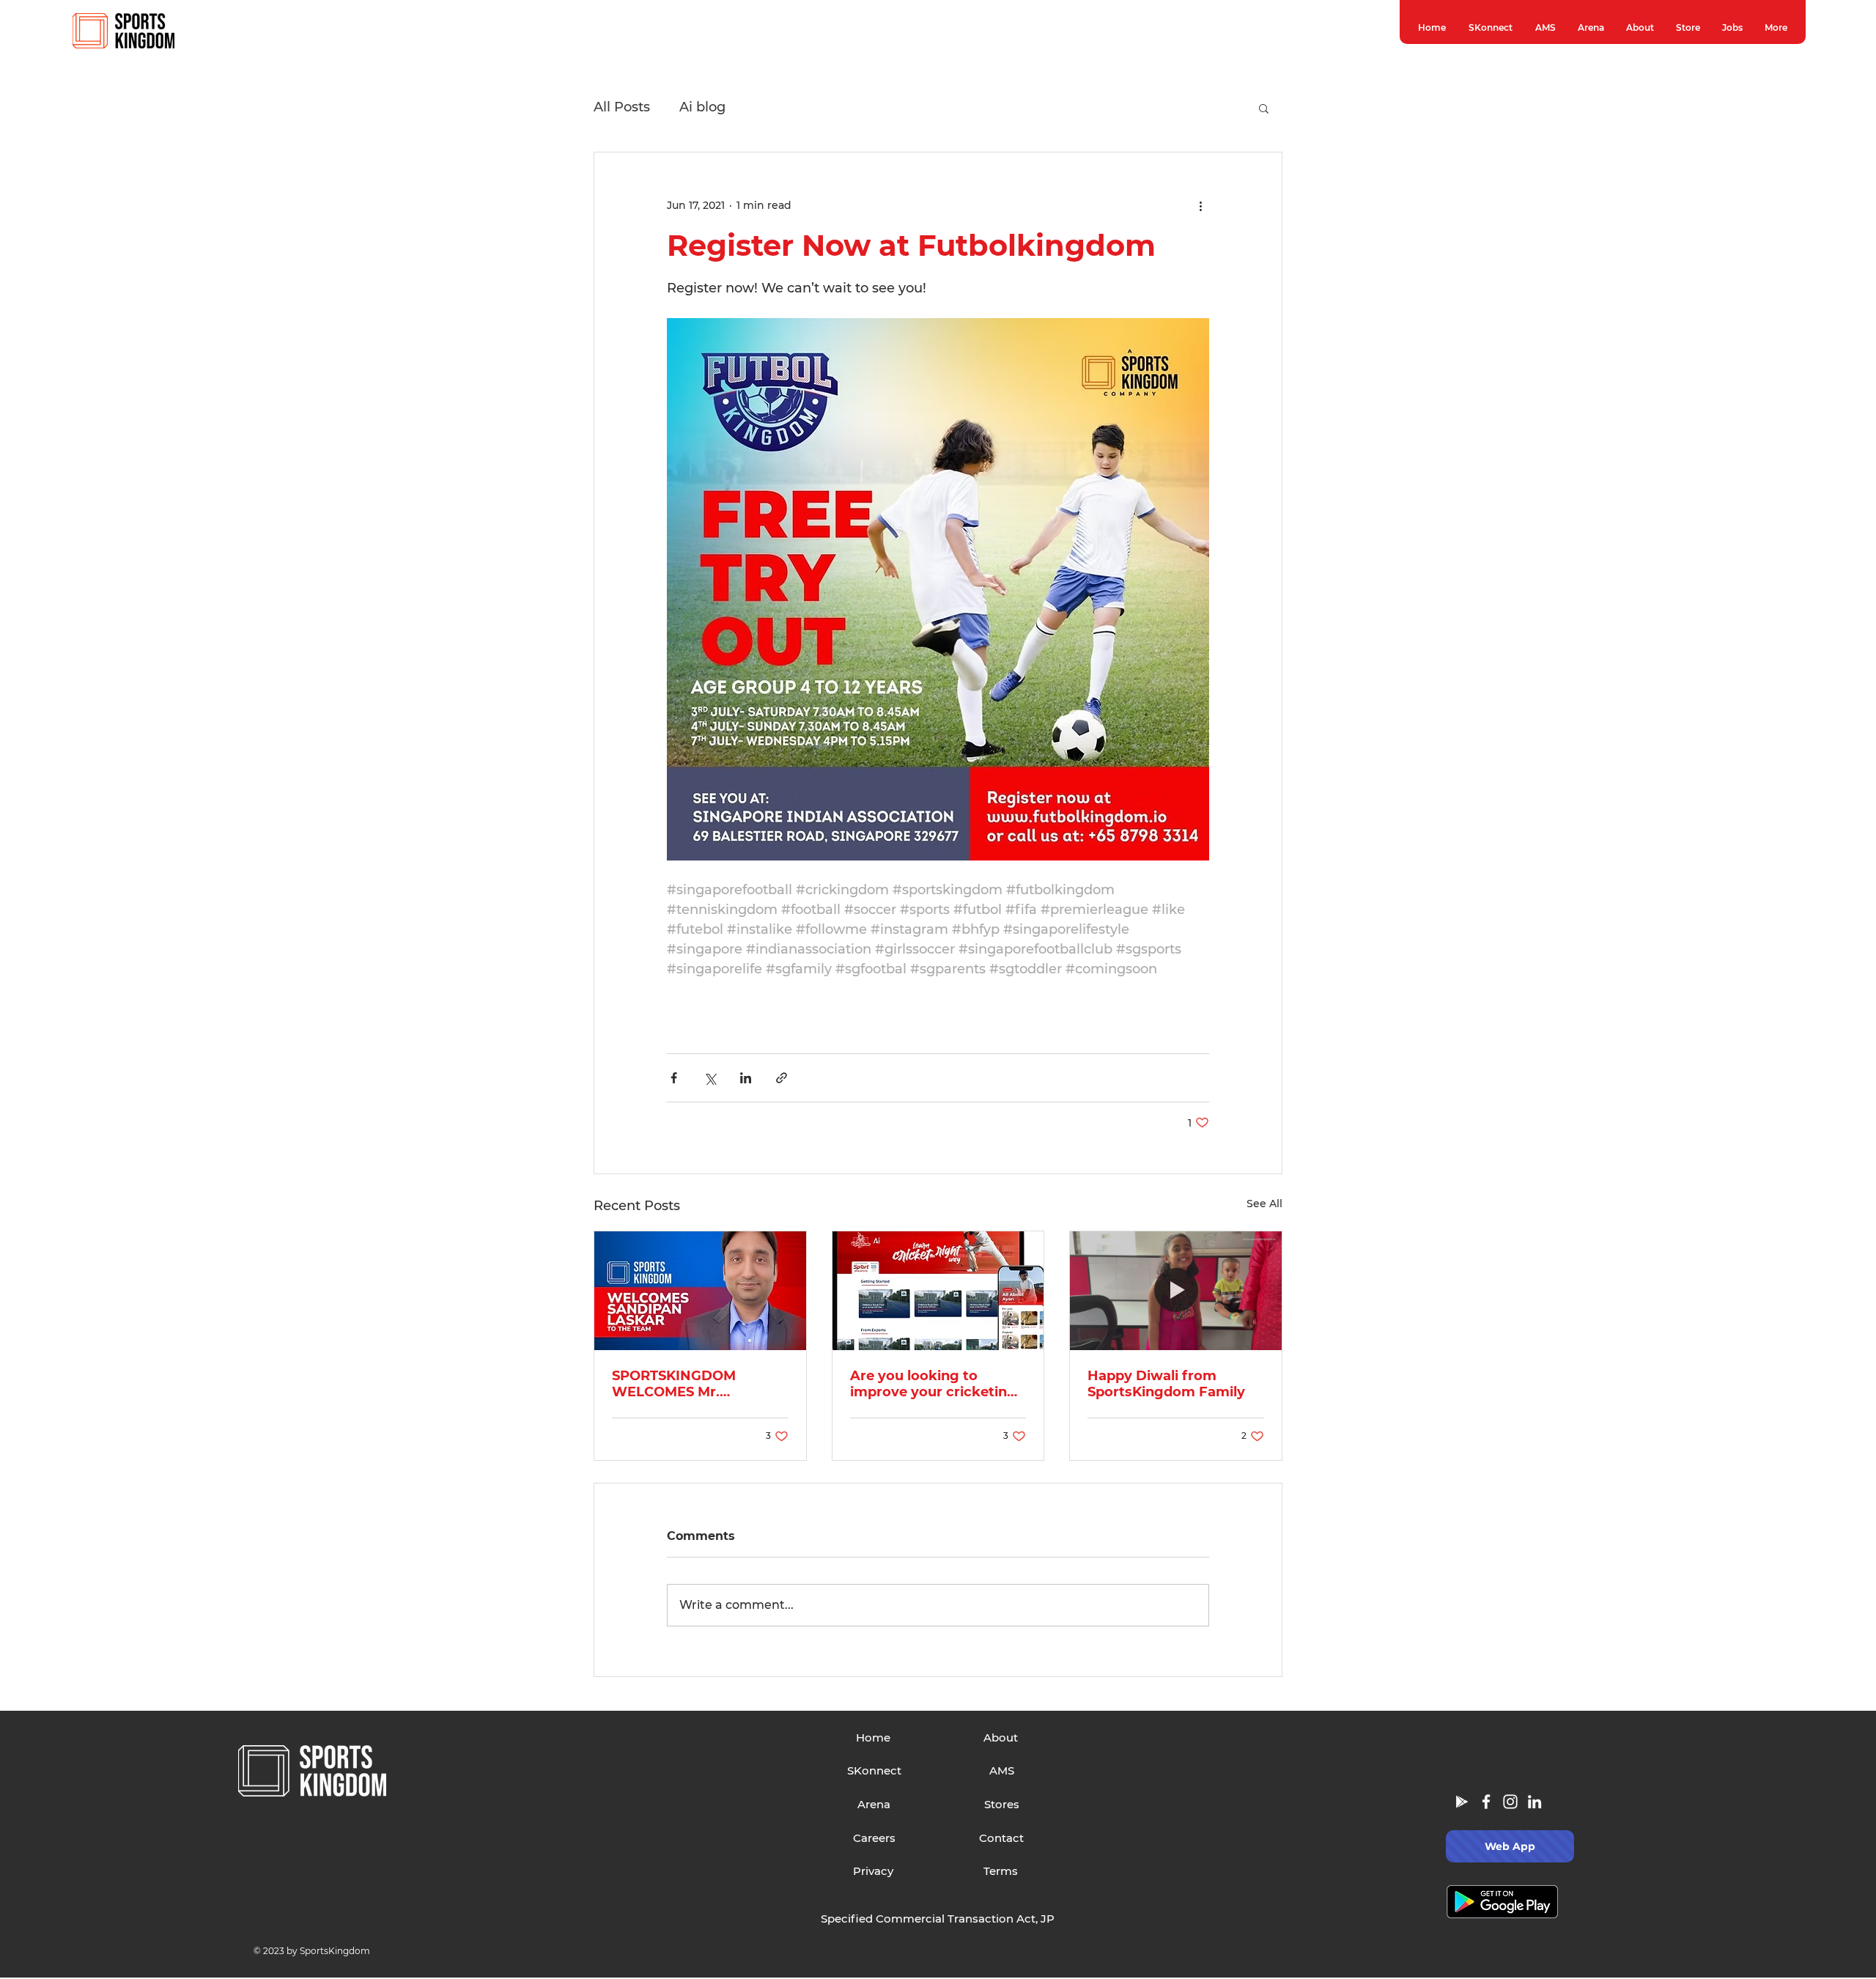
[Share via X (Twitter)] (710, 1078)
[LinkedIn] (1535, 1802)
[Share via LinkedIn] (746, 1078)
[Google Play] (1462, 1802)
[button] (1264, 108)
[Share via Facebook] (674, 1078)
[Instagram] (1510, 1802)
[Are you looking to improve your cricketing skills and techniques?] (938, 1291)
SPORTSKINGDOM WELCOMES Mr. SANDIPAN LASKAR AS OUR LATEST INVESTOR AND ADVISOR (691, 1384)
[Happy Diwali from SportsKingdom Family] (1176, 1291)
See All (1264, 1204)
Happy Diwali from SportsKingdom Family (1166, 1384)
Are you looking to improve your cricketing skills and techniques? (933, 1384)
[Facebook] (1486, 1802)
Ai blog (702, 107)
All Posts (622, 107)
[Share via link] (782, 1078)
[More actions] (1200, 205)
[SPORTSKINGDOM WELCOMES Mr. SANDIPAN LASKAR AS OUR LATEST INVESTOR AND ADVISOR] (700, 1291)
